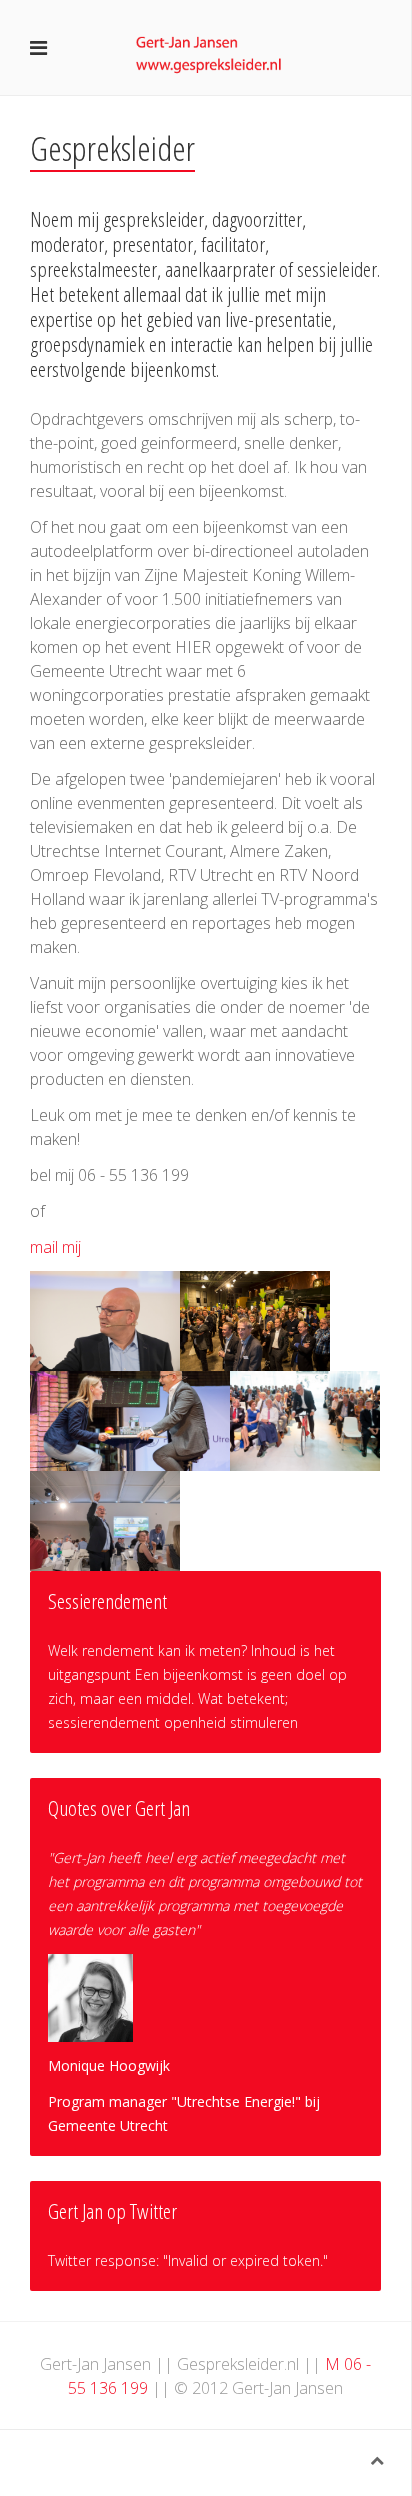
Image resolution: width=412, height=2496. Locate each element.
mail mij (55, 1247)
